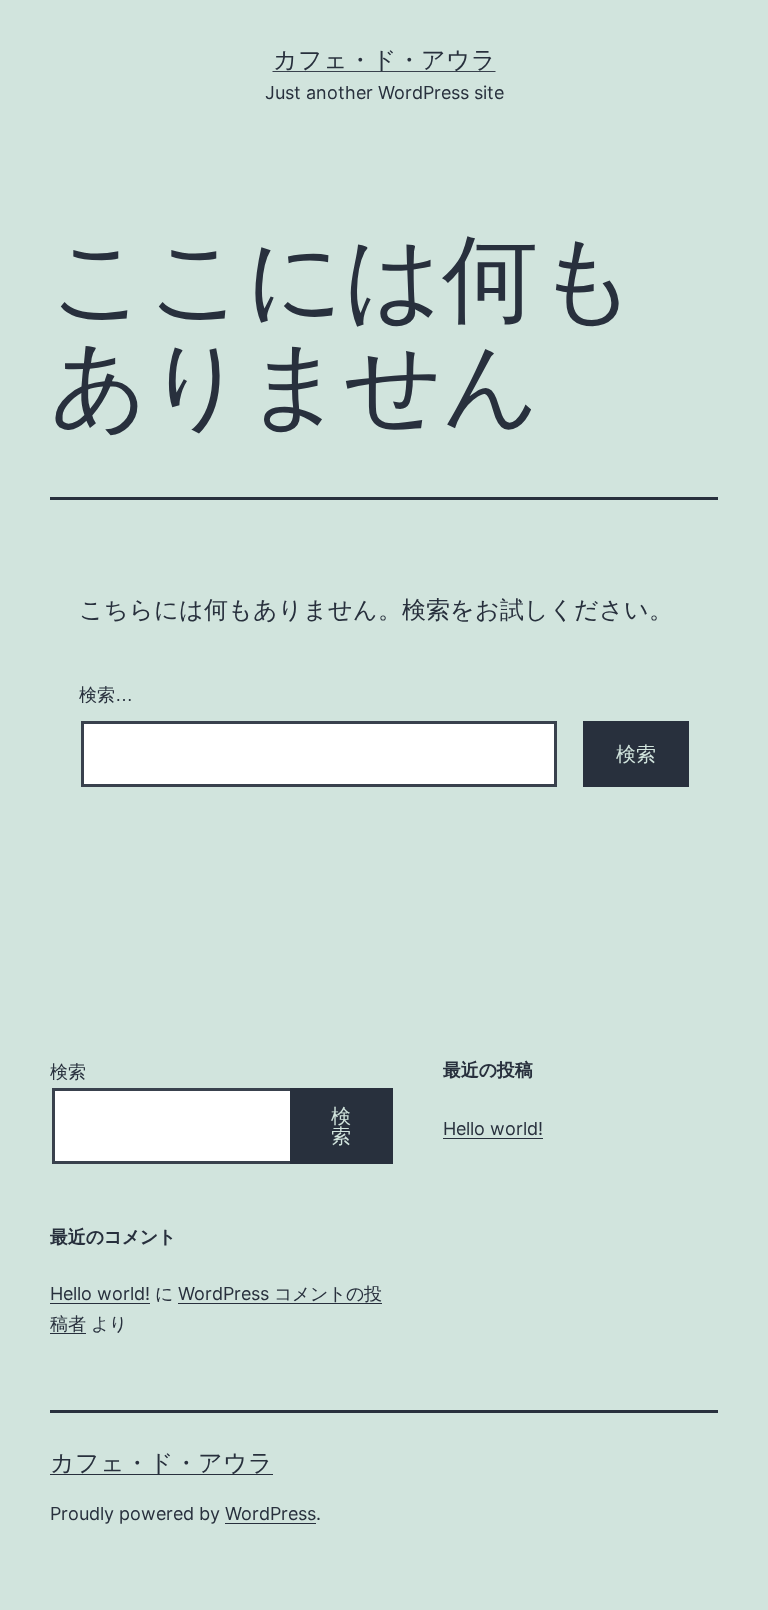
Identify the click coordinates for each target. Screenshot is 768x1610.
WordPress (270, 1513)
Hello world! (493, 1128)
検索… (106, 695)
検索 (68, 1071)
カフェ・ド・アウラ (384, 59)
